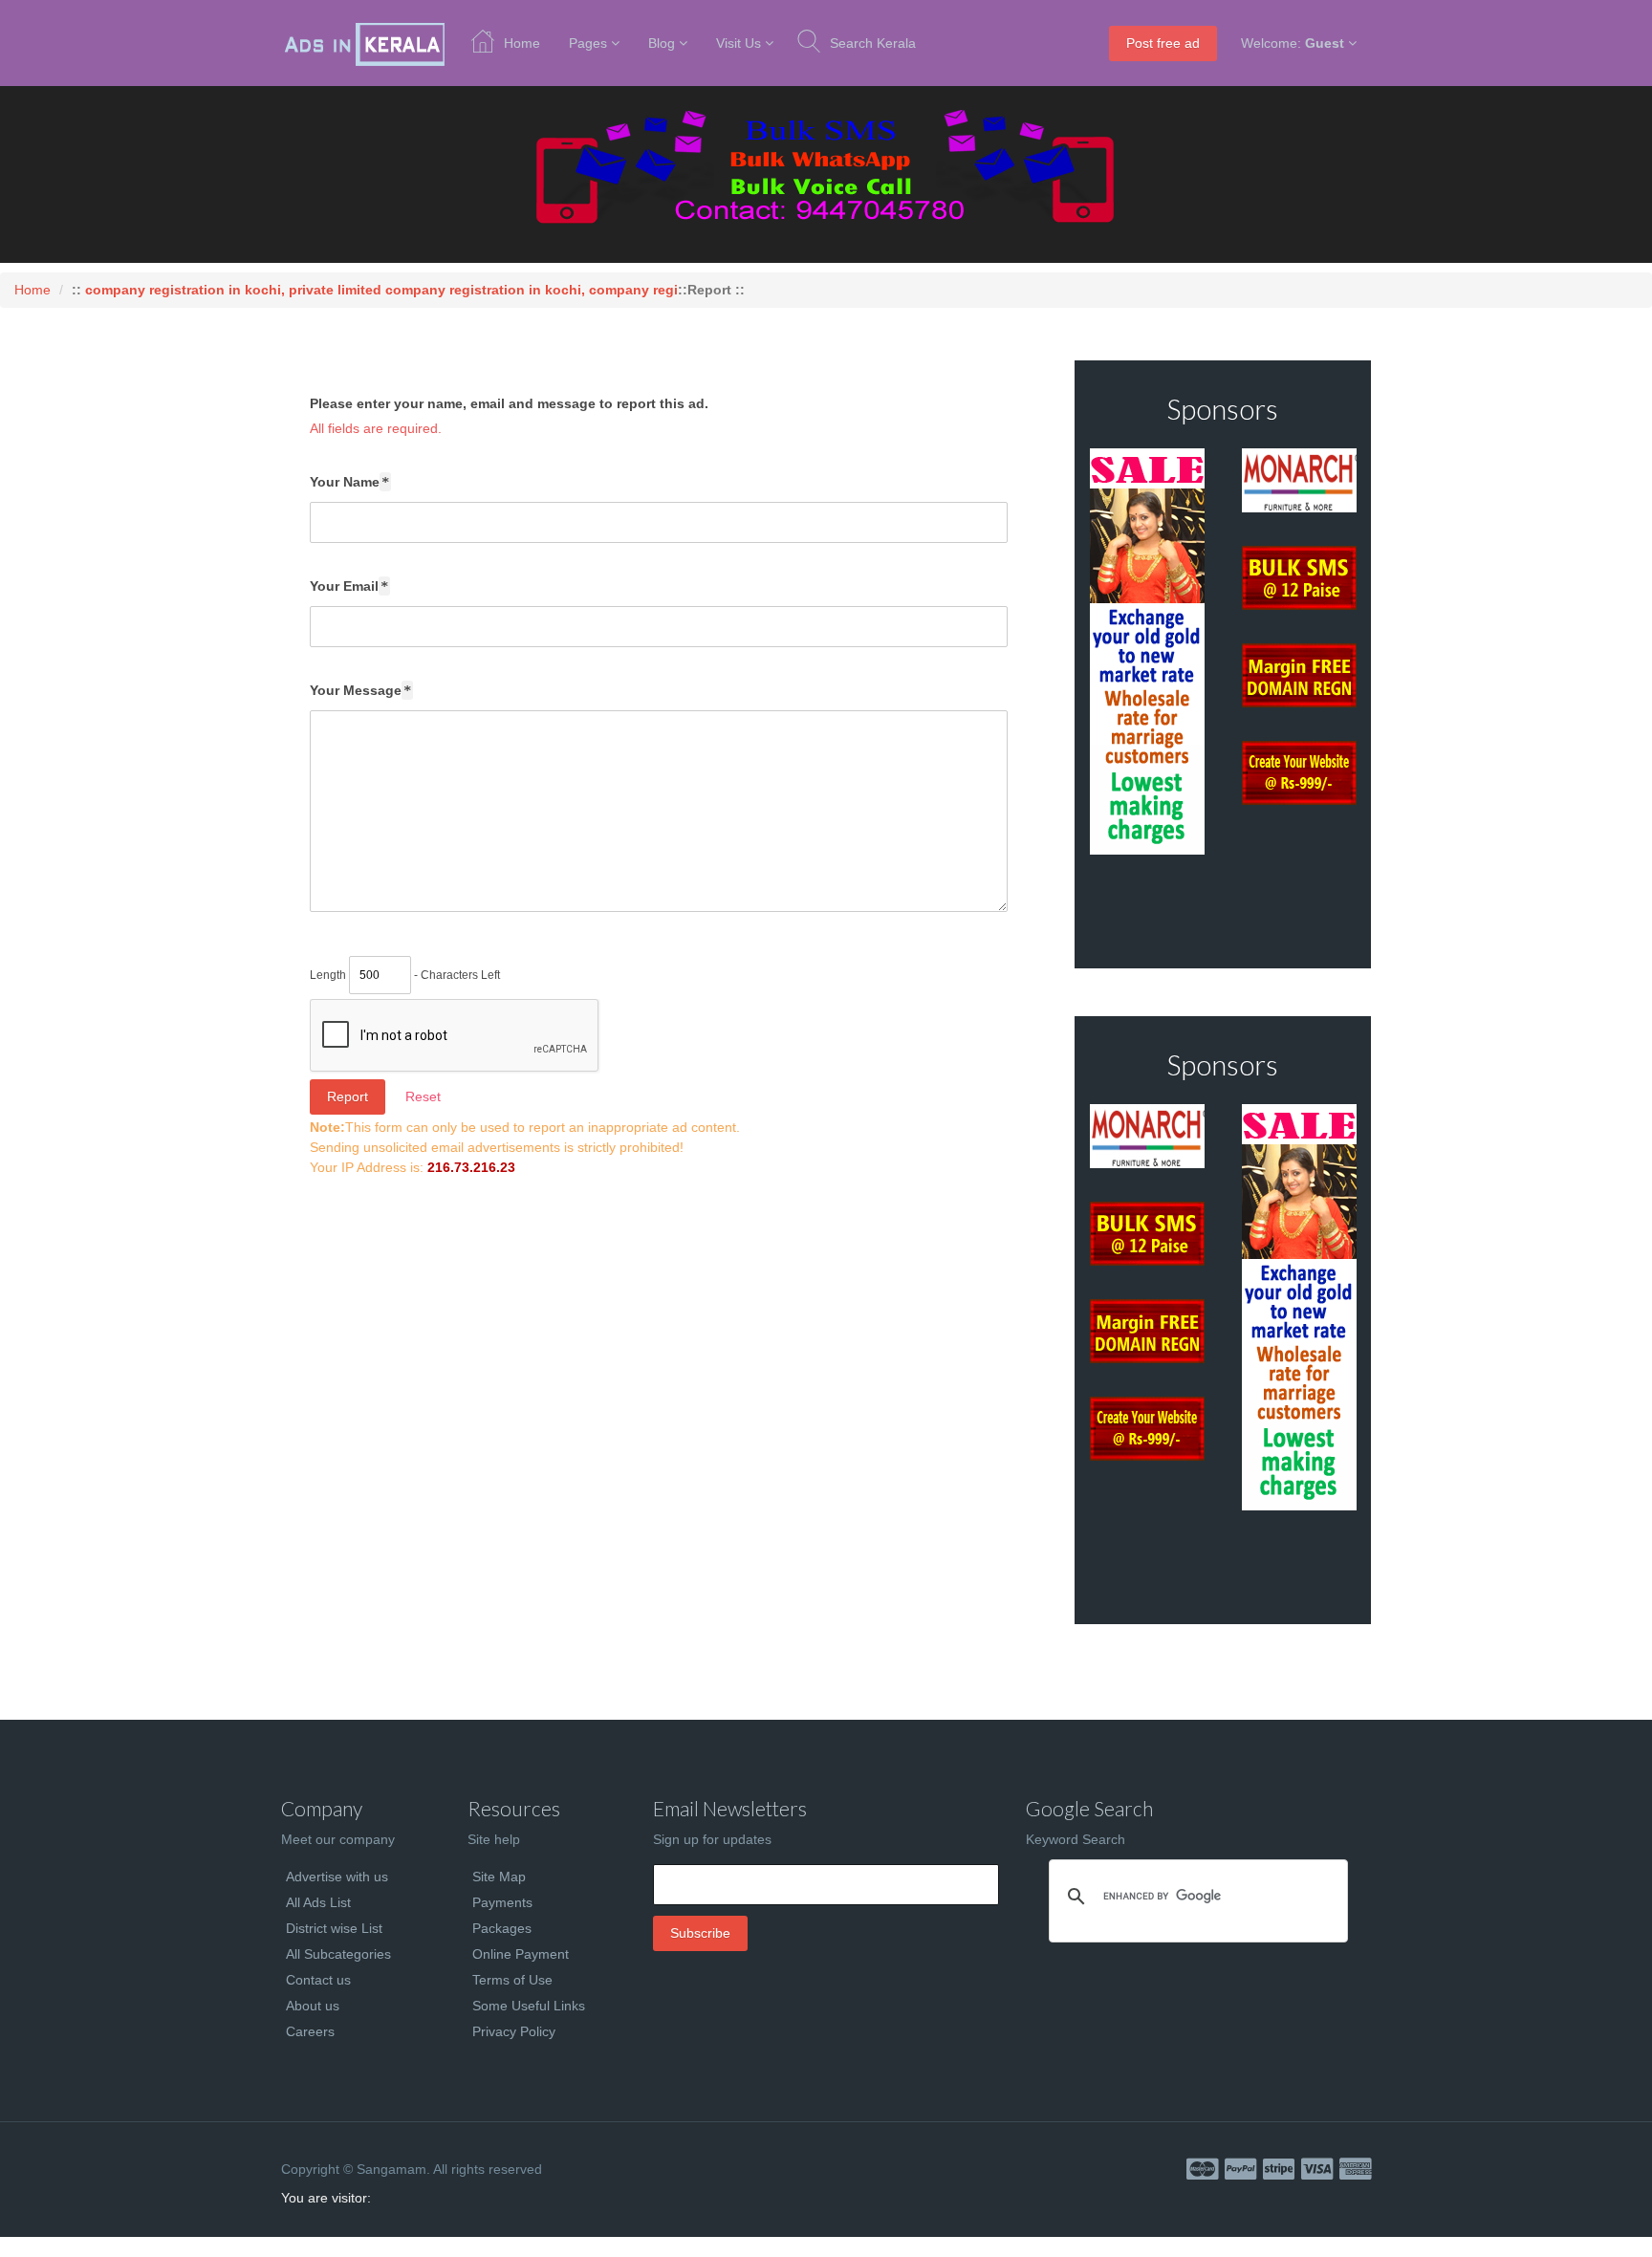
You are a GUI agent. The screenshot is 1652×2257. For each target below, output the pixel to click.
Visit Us (739, 43)
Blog (662, 43)
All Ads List (318, 1902)
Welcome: (1293, 43)
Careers (310, 2031)
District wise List (334, 1928)
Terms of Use (512, 1980)
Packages (502, 1928)
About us (313, 2006)
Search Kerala (873, 43)
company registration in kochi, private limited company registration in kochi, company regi (381, 290)
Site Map (499, 1877)
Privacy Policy (514, 2031)
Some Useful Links (529, 2006)
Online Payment (521, 1954)
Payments (502, 1902)
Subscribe (700, 1933)
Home (522, 43)
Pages (588, 43)
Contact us (318, 1980)
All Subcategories (338, 1954)
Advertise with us (337, 1877)
